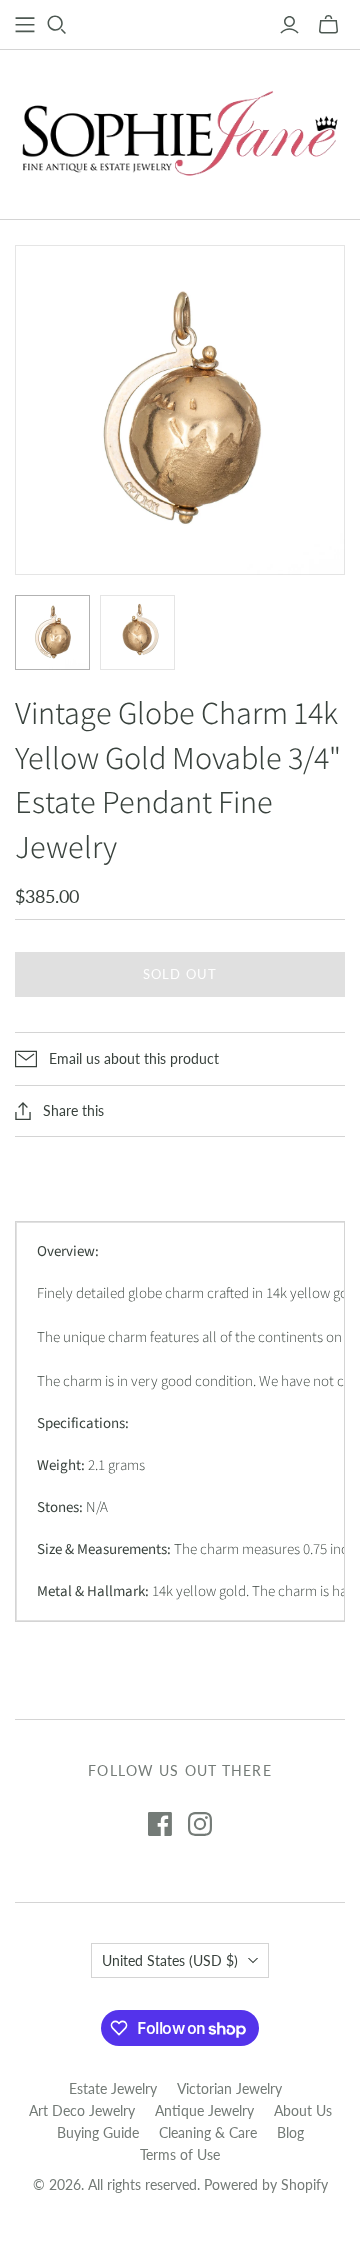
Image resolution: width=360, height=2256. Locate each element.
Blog (290, 2132)
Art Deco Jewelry (82, 2110)
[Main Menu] (25, 25)
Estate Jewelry (113, 2088)
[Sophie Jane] (180, 130)
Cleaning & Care (208, 2132)
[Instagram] (200, 1824)
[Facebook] (160, 1824)
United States (170, 1960)
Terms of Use (180, 2154)
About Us (303, 2110)
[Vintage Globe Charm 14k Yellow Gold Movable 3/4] (52, 632)
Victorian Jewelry (229, 2088)
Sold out (179, 974)
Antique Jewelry (204, 2110)
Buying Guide (98, 2132)
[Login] (289, 25)
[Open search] (57, 25)
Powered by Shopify (266, 2184)
